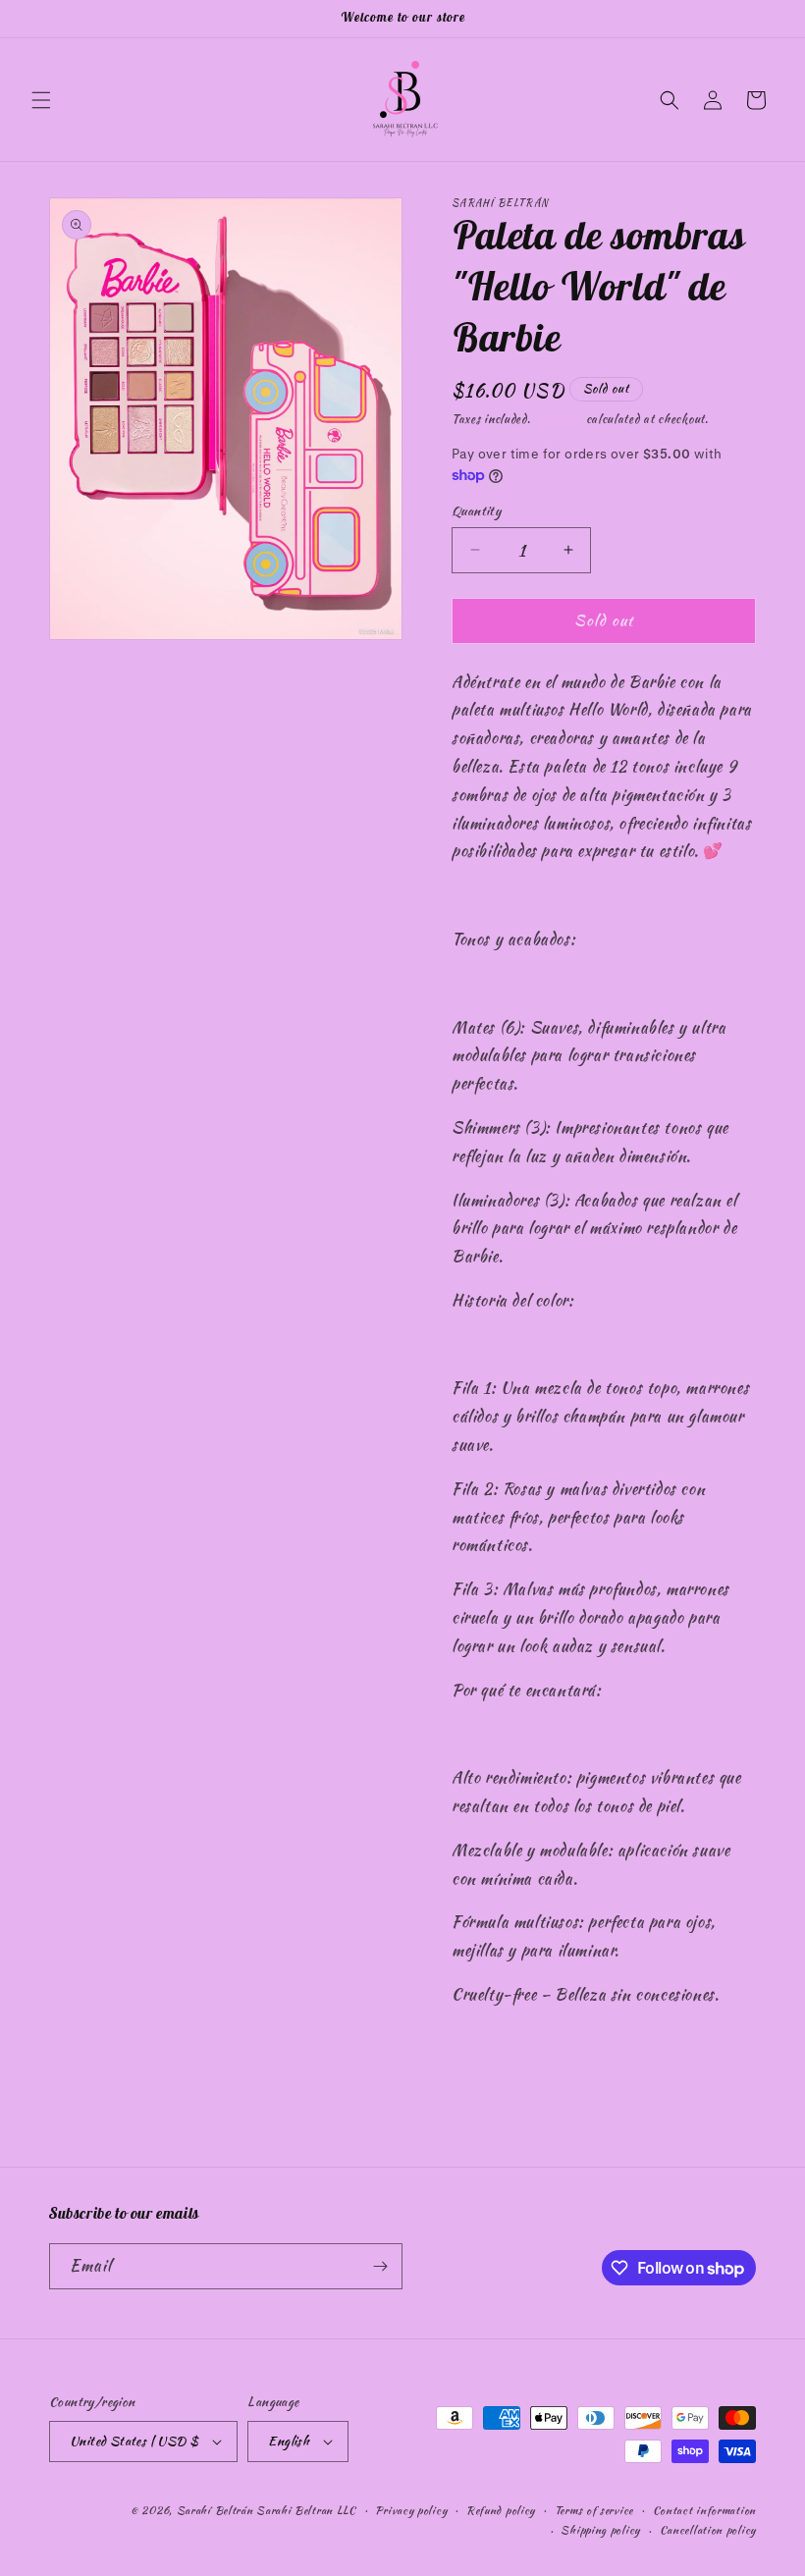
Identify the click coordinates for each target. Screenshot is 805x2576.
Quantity (476, 511)
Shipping (558, 419)
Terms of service (594, 2510)
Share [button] (490, 2055)
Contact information (704, 2510)
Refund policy (501, 2510)
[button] (41, 100)
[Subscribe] (380, 2266)
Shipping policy (600, 2530)
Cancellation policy (708, 2530)
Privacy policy (411, 2510)
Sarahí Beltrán (217, 2510)
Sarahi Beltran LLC (306, 2510)
